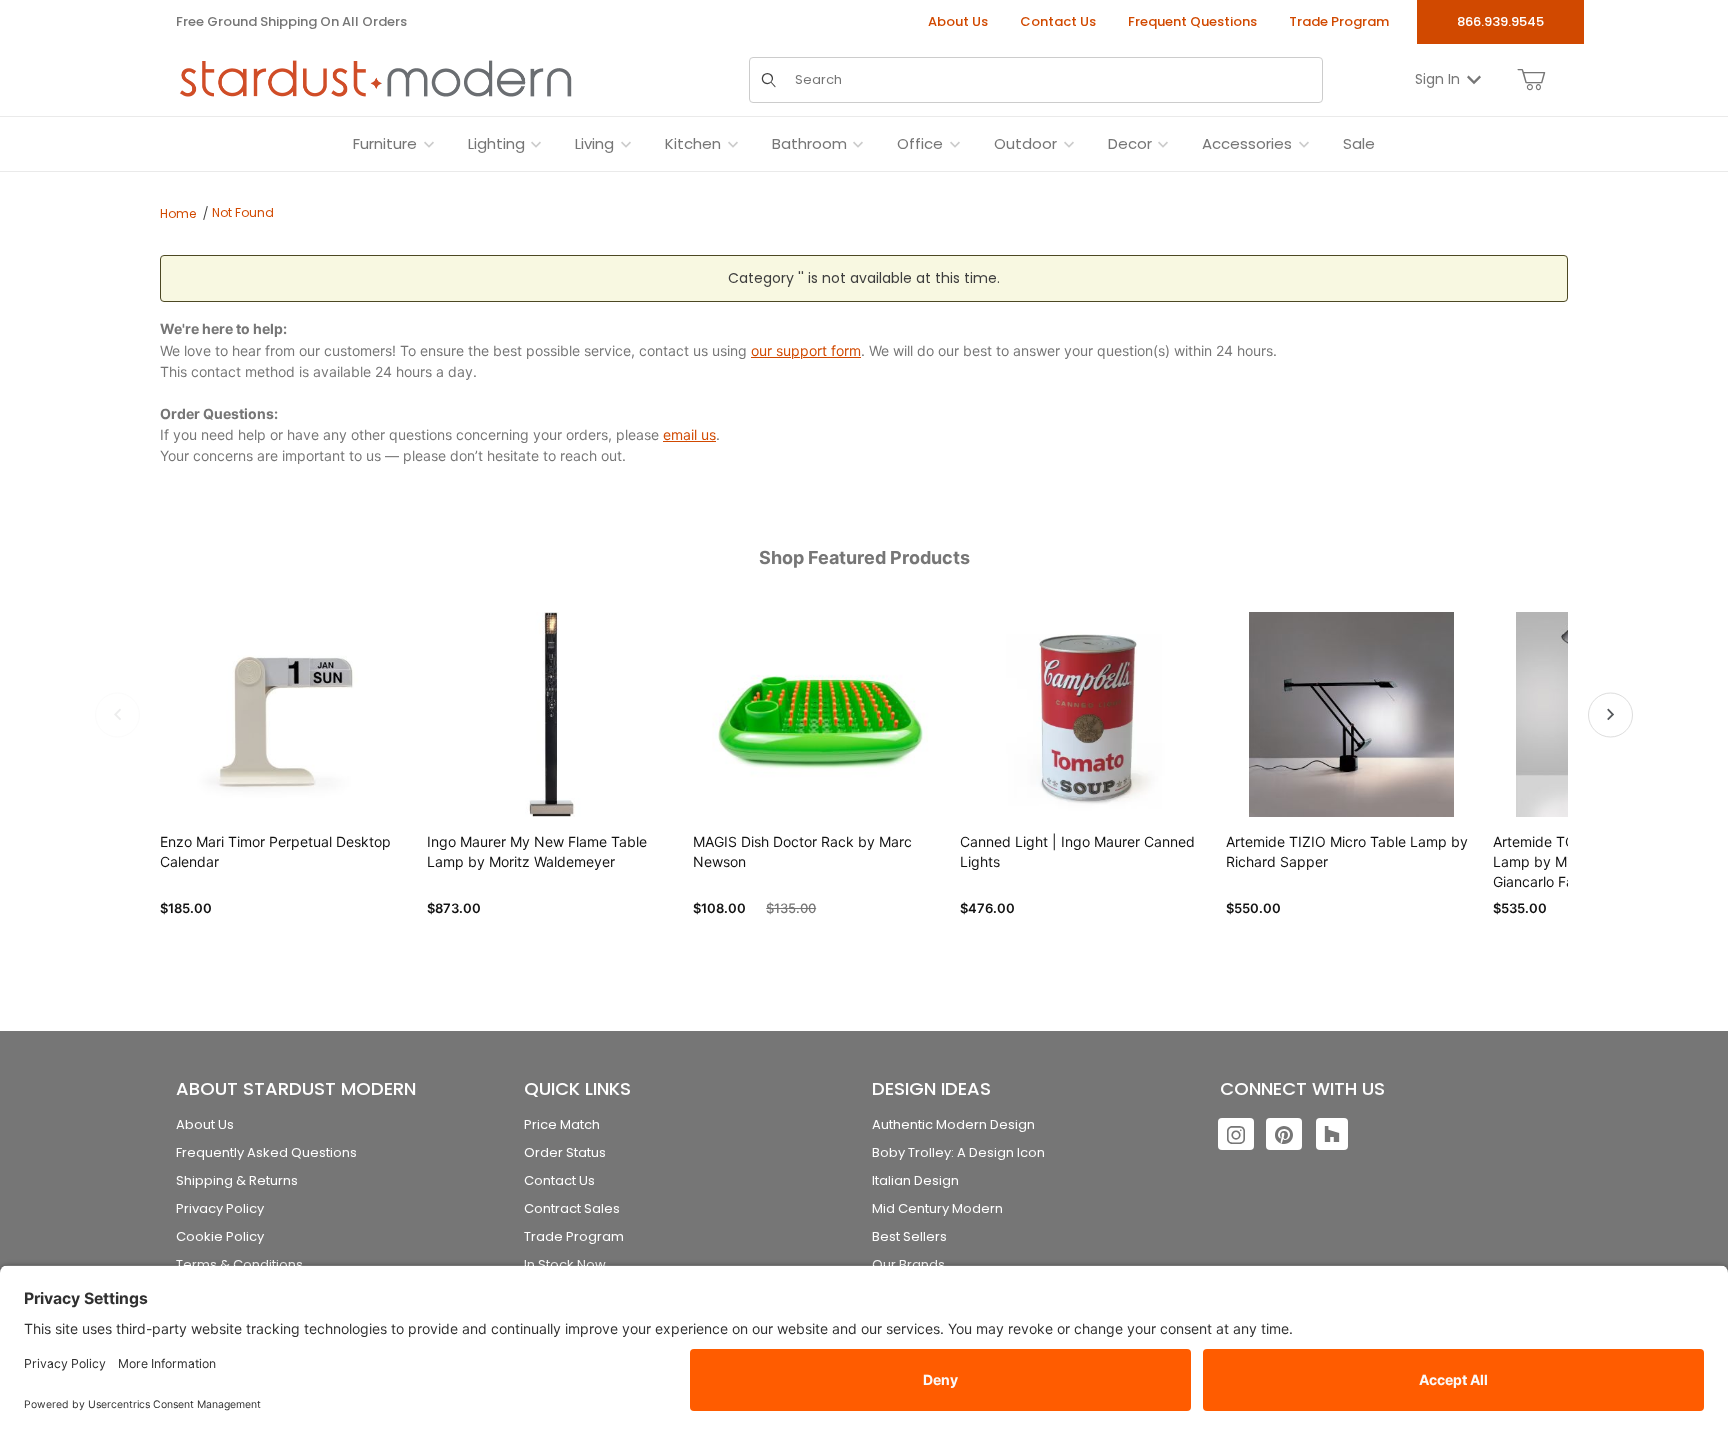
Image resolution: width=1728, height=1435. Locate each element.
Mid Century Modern (937, 1208)
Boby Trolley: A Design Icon (958, 1152)
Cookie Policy (220, 1236)
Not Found (243, 212)
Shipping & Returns (237, 1180)
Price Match (562, 1124)
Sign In (1437, 79)
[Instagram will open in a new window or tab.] (1236, 1134)
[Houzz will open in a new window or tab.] (1332, 1134)
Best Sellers (909, 1236)
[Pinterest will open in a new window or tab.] (1284, 1134)
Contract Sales (572, 1208)
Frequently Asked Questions (266, 1152)
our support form (806, 350)
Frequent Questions (1192, 21)
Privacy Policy (220, 1208)
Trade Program (1339, 21)
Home (178, 213)
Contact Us (1058, 21)
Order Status (565, 1152)
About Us (958, 21)
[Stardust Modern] (376, 79)
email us (689, 434)
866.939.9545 (1500, 21)
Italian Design (915, 1180)
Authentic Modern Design (953, 1124)
